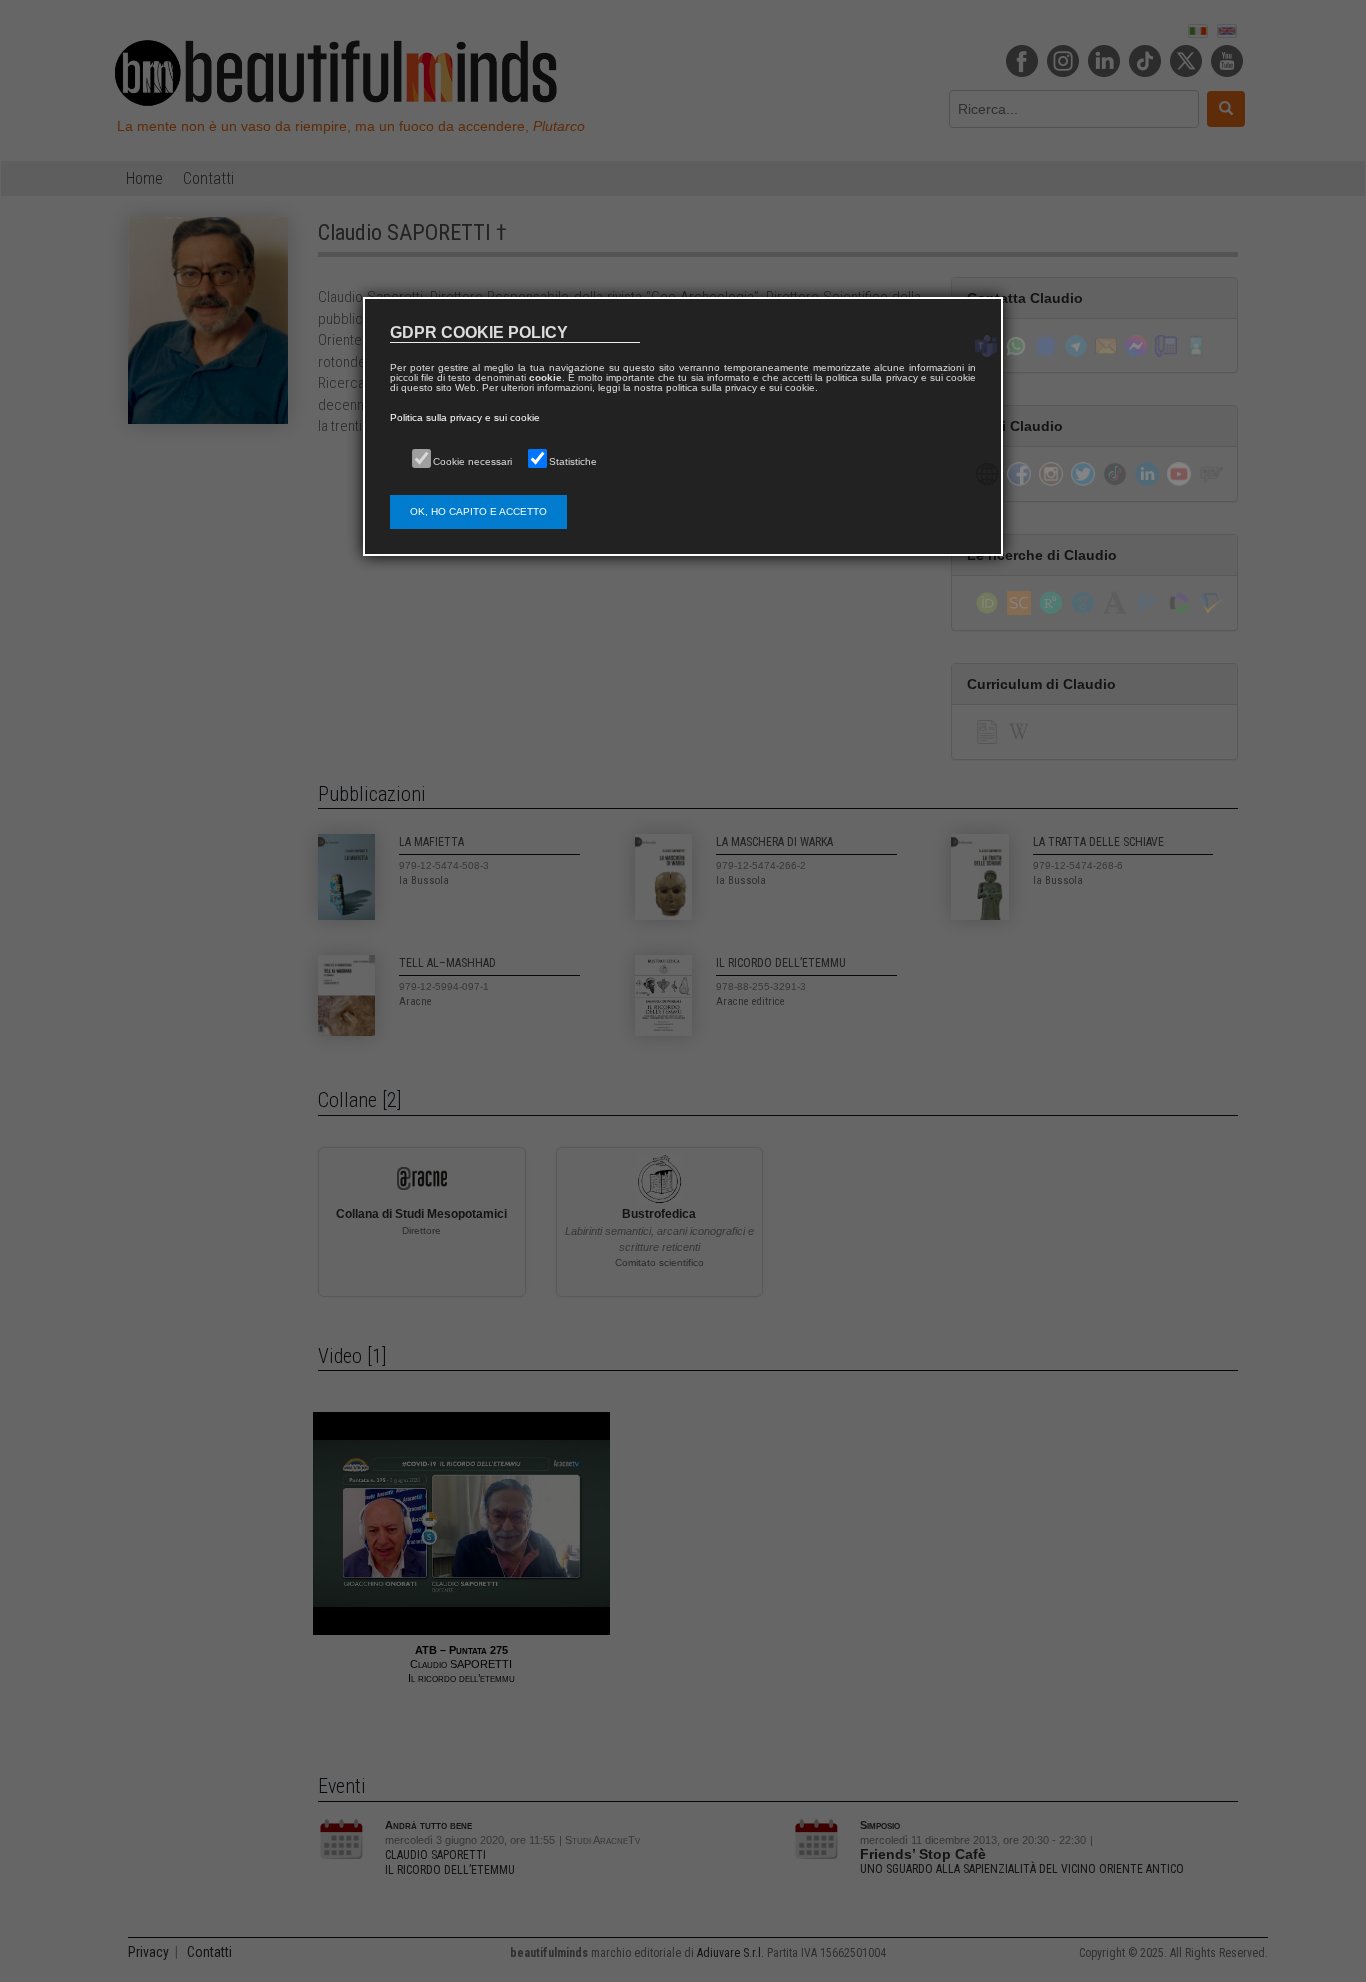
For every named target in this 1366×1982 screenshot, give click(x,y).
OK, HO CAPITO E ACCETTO (478, 511)
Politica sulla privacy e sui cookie (465, 417)
